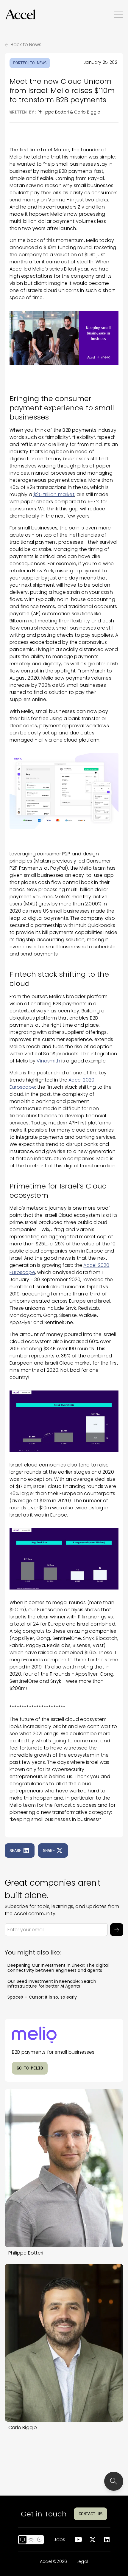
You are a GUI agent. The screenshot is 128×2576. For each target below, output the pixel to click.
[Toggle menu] (119, 15)
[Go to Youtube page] (78, 2540)
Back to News (26, 45)
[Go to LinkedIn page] (107, 2540)
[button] (20, 15)
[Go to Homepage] (20, 15)
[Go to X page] (93, 2540)
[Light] (31, 2540)
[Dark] (39, 2540)
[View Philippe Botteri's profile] (64, 2168)
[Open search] (114, 2481)
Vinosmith (48, 1061)
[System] (23, 2540)
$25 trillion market (54, 494)
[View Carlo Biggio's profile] (64, 2343)
